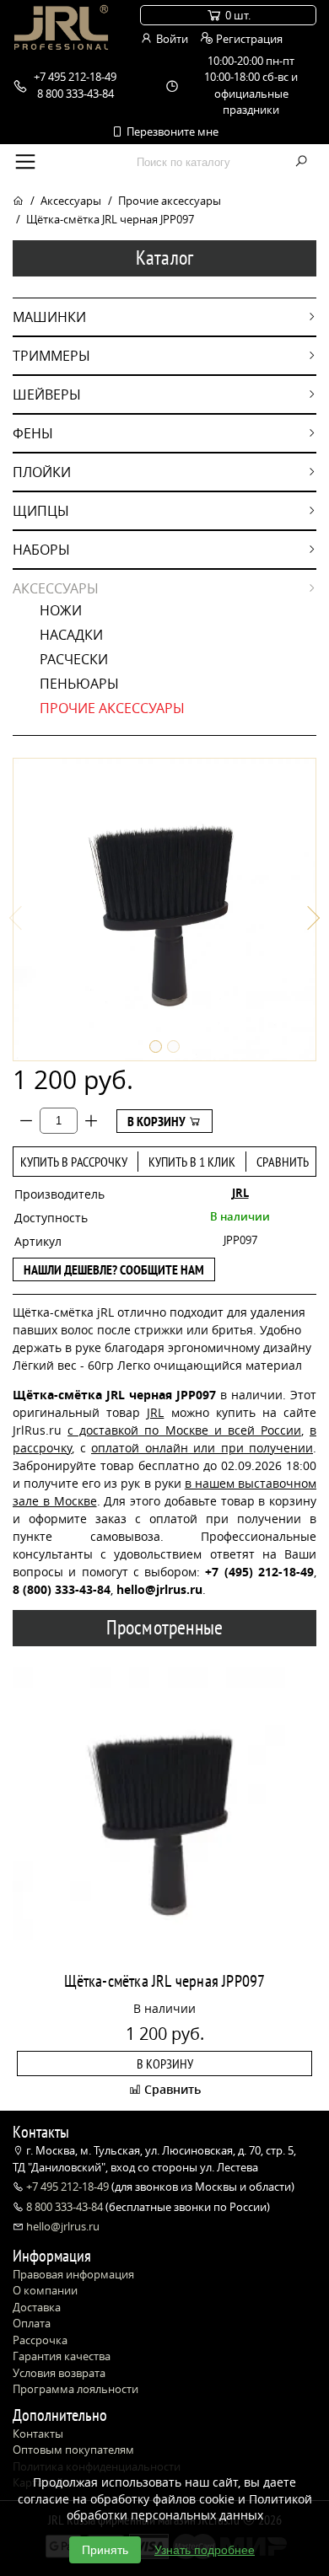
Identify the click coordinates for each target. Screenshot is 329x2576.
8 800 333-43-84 (65, 2207)
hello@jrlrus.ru (62, 2226)
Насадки (71, 635)
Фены (33, 433)
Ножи (61, 610)
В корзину (158, 1121)
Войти (171, 39)
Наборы (41, 550)
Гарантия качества (62, 2356)
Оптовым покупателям (73, 2450)
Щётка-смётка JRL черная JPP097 (165, 1981)
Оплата (32, 2323)
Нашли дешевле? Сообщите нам (114, 1269)
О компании (45, 2290)
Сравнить (283, 1162)
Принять (105, 2550)
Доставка (37, 2307)
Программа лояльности (76, 2389)
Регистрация (248, 39)
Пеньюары (79, 684)
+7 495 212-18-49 (67, 2187)
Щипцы (41, 511)
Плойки (42, 472)
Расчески (74, 659)
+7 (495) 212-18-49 (259, 1572)
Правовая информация (73, 2274)
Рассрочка (40, 2340)
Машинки (49, 317)
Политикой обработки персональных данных (189, 2507)
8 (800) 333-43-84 (62, 1589)
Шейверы (47, 394)
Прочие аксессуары (170, 201)
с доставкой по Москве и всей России (184, 1430)
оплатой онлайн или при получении (202, 1448)
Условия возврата (59, 2373)
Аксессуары (71, 201)
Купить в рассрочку (74, 1162)
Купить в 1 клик (192, 1162)
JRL (240, 1193)
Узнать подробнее (205, 2550)
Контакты (38, 2434)
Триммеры (51, 356)
